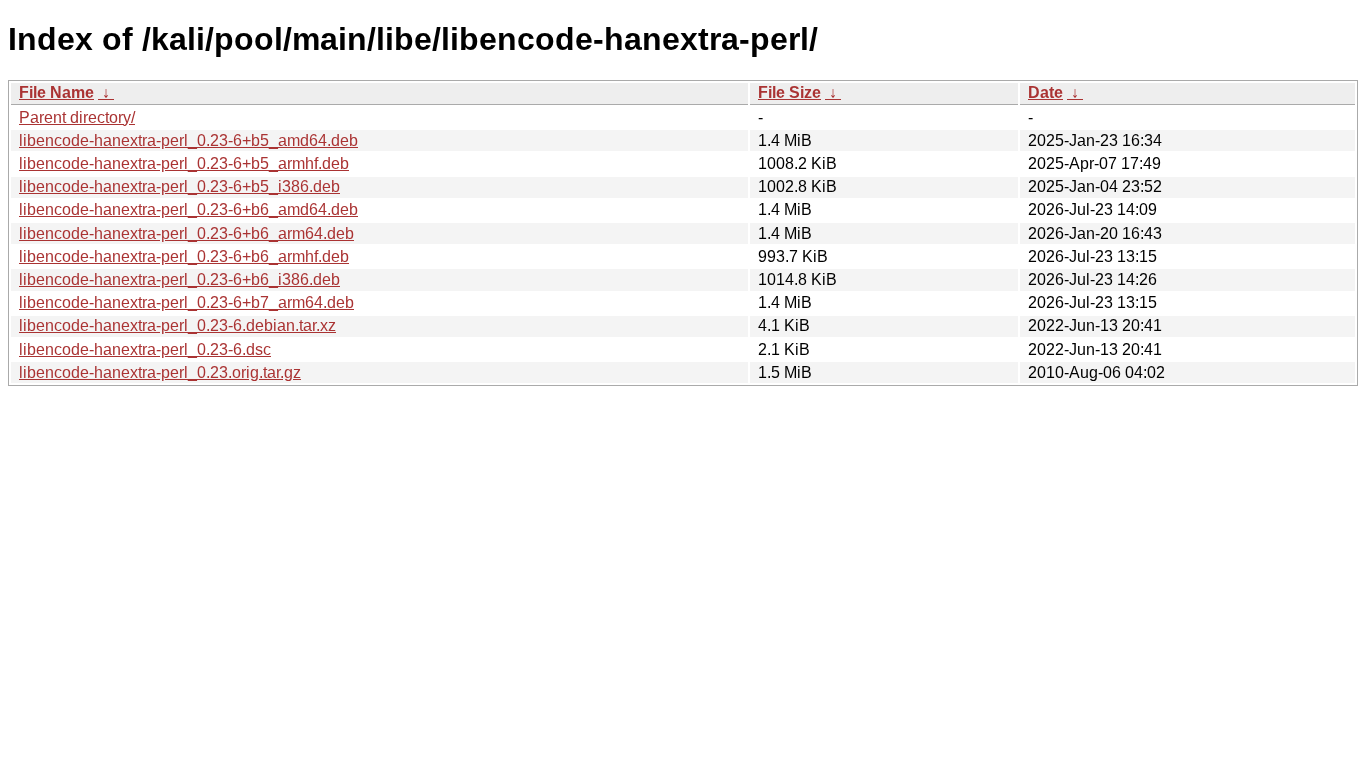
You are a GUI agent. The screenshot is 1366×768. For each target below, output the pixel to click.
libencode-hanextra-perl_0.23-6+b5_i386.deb (179, 186)
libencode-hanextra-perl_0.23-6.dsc (145, 349)
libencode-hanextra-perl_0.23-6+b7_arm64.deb (186, 302)
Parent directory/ (77, 117)
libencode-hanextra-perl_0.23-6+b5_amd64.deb (188, 140)
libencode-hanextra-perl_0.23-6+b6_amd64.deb (188, 209)
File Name (56, 92)
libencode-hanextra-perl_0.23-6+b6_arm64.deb (186, 233)
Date (1045, 92)
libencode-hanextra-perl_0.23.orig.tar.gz (160, 372)
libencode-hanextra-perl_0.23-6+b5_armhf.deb (184, 163)
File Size (789, 92)
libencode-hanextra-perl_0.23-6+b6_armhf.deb (184, 256)
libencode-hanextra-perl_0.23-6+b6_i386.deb (179, 279)
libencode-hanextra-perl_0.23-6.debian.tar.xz (177, 325)
